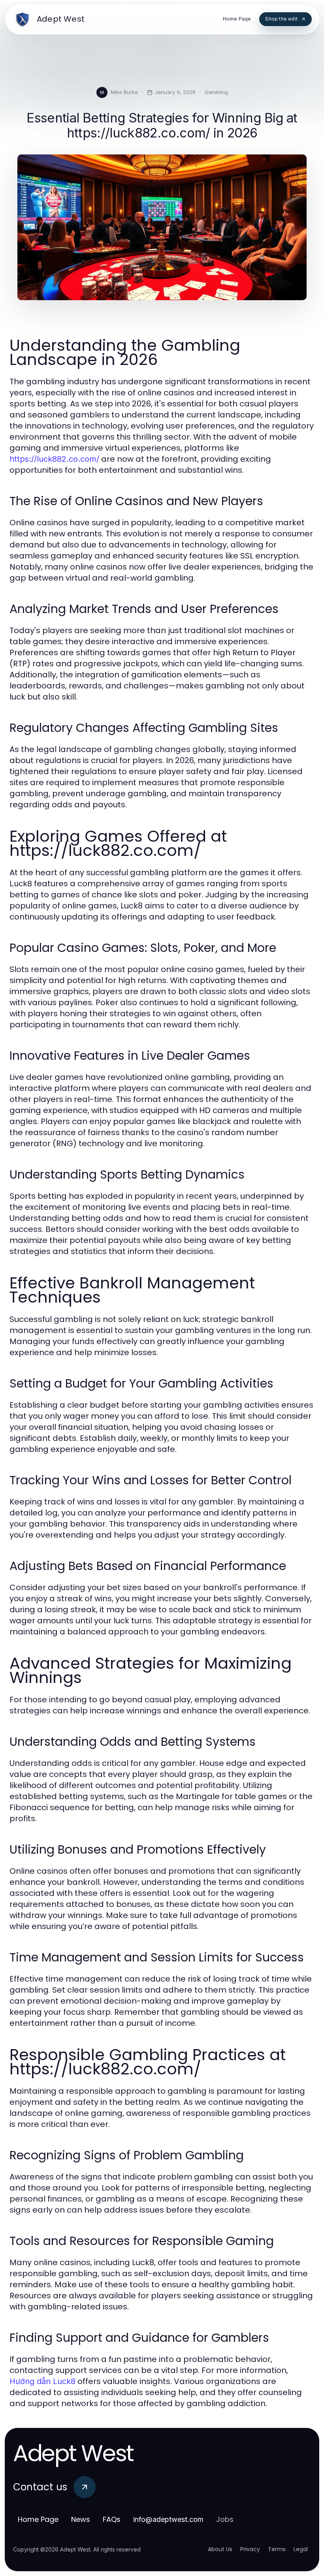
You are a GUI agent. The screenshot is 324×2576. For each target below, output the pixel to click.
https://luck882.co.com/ (54, 459)
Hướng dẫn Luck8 (42, 2381)
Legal (301, 2549)
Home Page (38, 2519)
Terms (277, 2549)
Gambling (216, 92)
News (81, 2519)
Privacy (250, 2549)
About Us (220, 2549)
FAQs (112, 2519)
